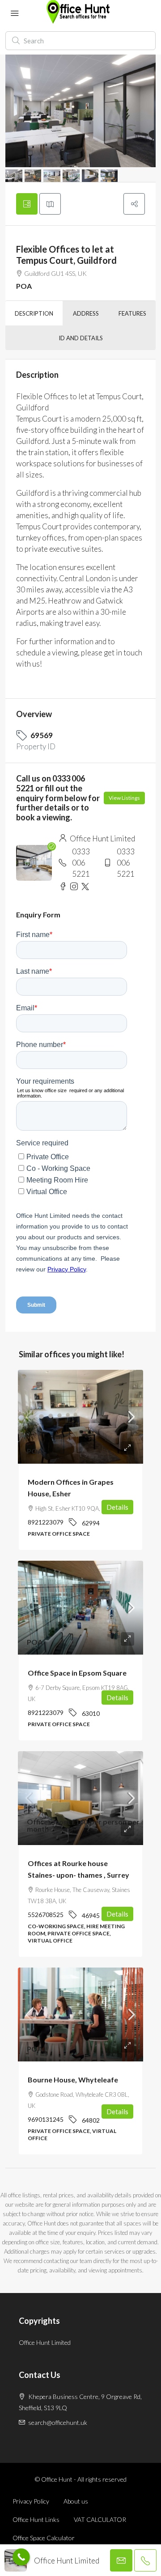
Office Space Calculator (44, 2538)
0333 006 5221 (81, 863)
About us (76, 2501)
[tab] (27, 204)
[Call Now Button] (21, 2557)
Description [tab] (34, 313)
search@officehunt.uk (58, 2422)
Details (117, 1507)
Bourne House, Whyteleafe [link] (73, 2080)
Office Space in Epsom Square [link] (77, 1673)
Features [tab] (132, 313)
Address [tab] (86, 313)
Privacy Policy (31, 2501)
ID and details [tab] (81, 338)
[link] (80, 1417)
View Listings (124, 798)
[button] (134, 204)
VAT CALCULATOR (100, 2519)
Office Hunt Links (36, 2519)
